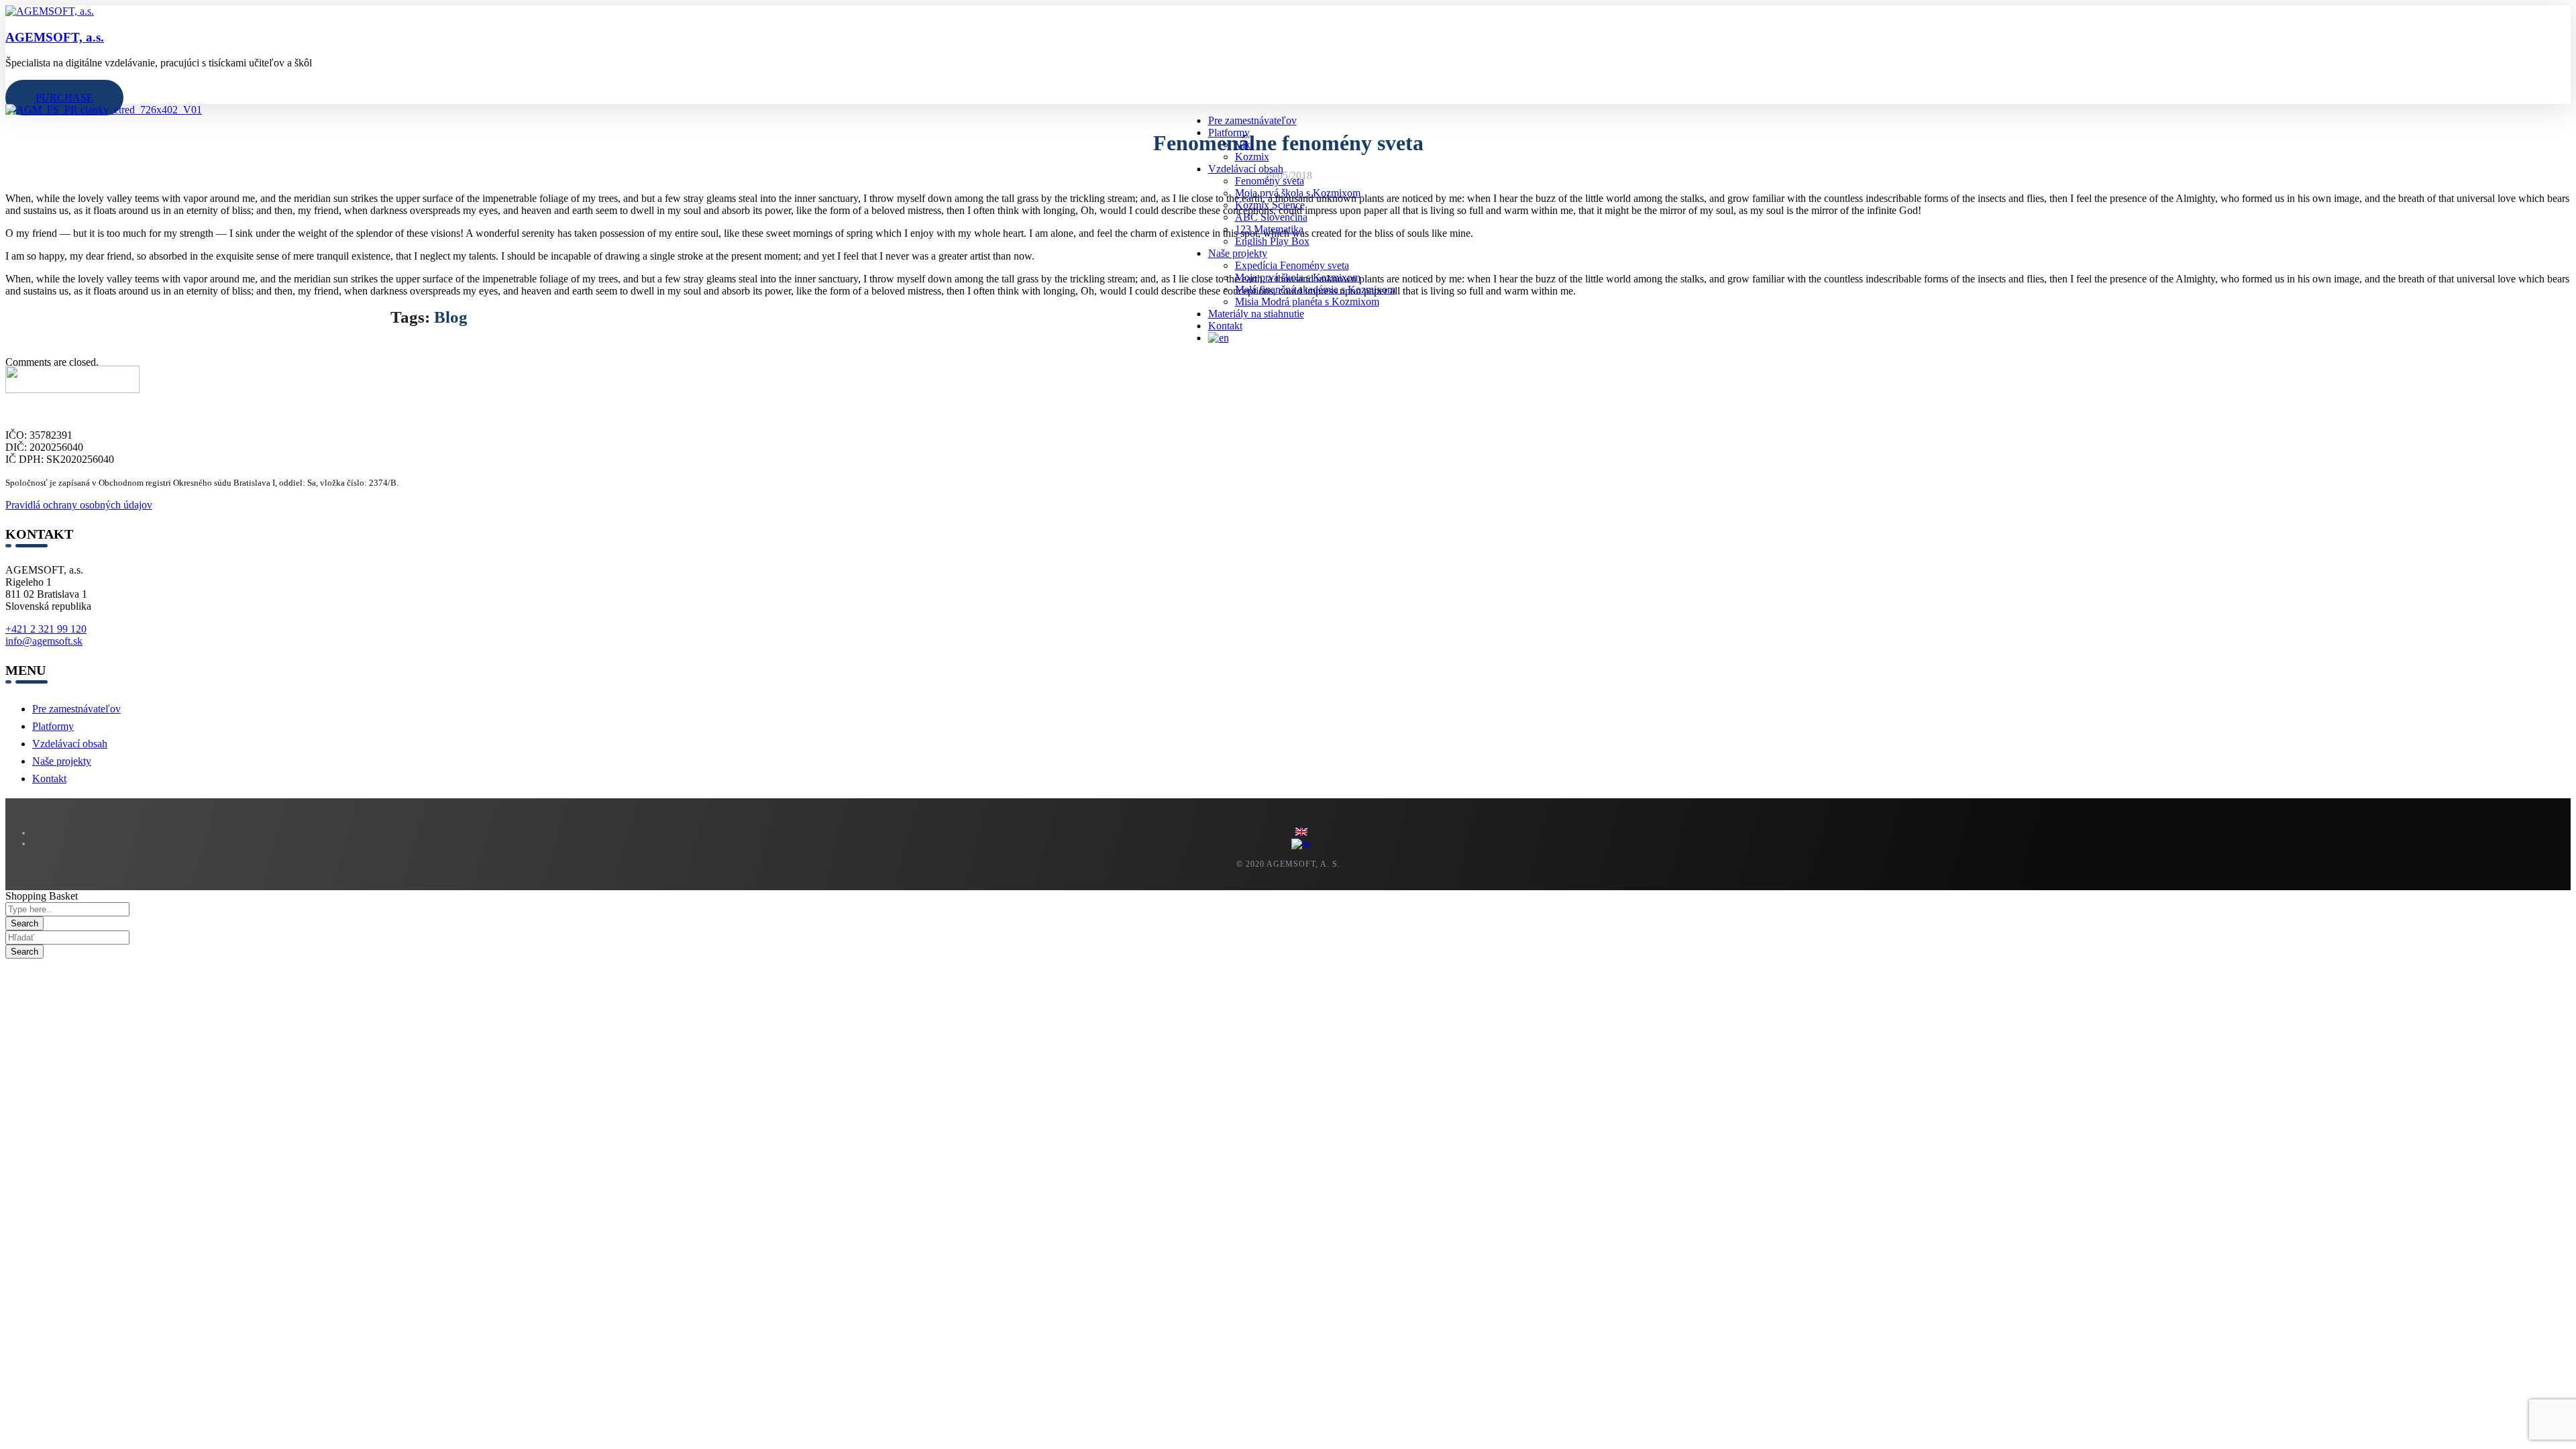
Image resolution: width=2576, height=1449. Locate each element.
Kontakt (49, 779)
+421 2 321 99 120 (46, 629)
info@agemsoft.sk (44, 641)
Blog (451, 317)
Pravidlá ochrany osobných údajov (79, 505)
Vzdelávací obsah (70, 744)
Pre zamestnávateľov (76, 709)
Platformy (53, 726)
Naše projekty (62, 761)
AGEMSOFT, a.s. (55, 37)
